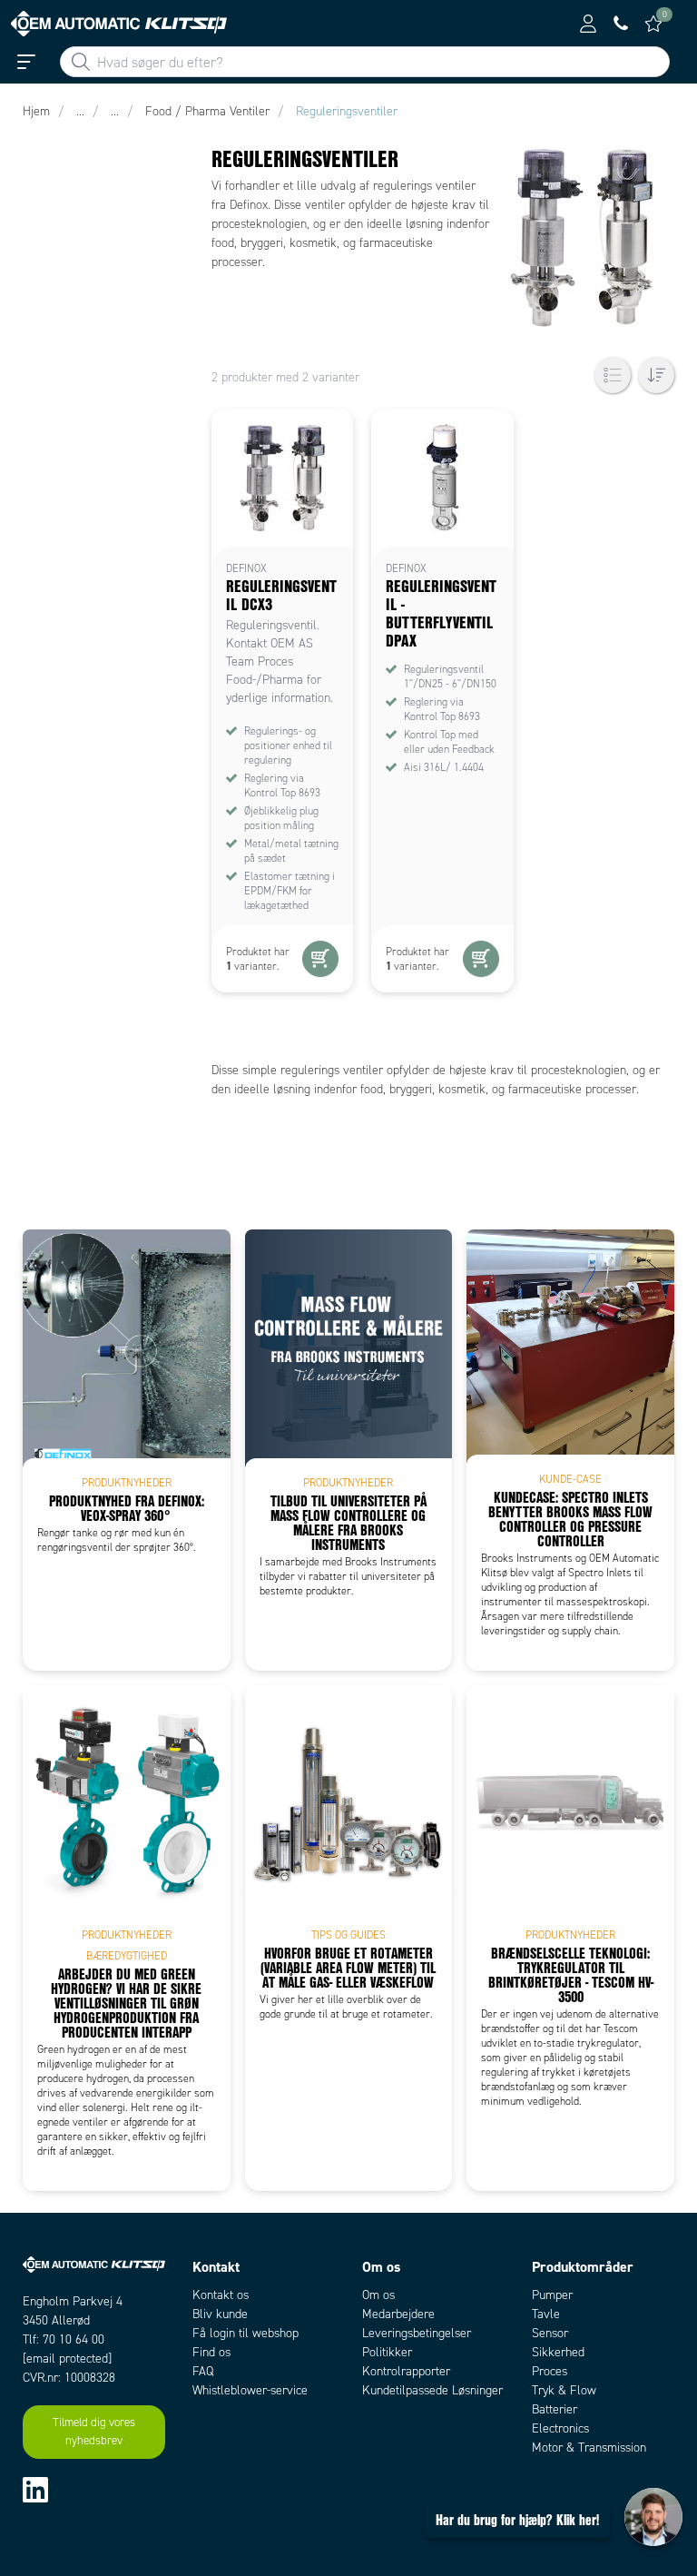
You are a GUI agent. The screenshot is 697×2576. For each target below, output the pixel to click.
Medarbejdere (398, 2314)
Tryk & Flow (564, 2390)
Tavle (546, 2314)
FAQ (203, 2371)
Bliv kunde (220, 2314)
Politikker (387, 2352)
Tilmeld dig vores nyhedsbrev (94, 2432)
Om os (378, 2295)
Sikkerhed (558, 2352)
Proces (550, 2371)
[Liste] (613, 375)
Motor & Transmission (589, 2448)
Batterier (555, 2409)
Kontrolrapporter (406, 2371)
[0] (653, 24)
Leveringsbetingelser (417, 2333)
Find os (211, 2352)
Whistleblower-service (250, 2390)
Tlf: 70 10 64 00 (64, 2339)
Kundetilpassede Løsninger (432, 2390)
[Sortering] (656, 375)
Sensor (550, 2333)
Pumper (552, 2295)
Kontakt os (221, 2295)
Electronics (560, 2428)
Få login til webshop (245, 2333)
